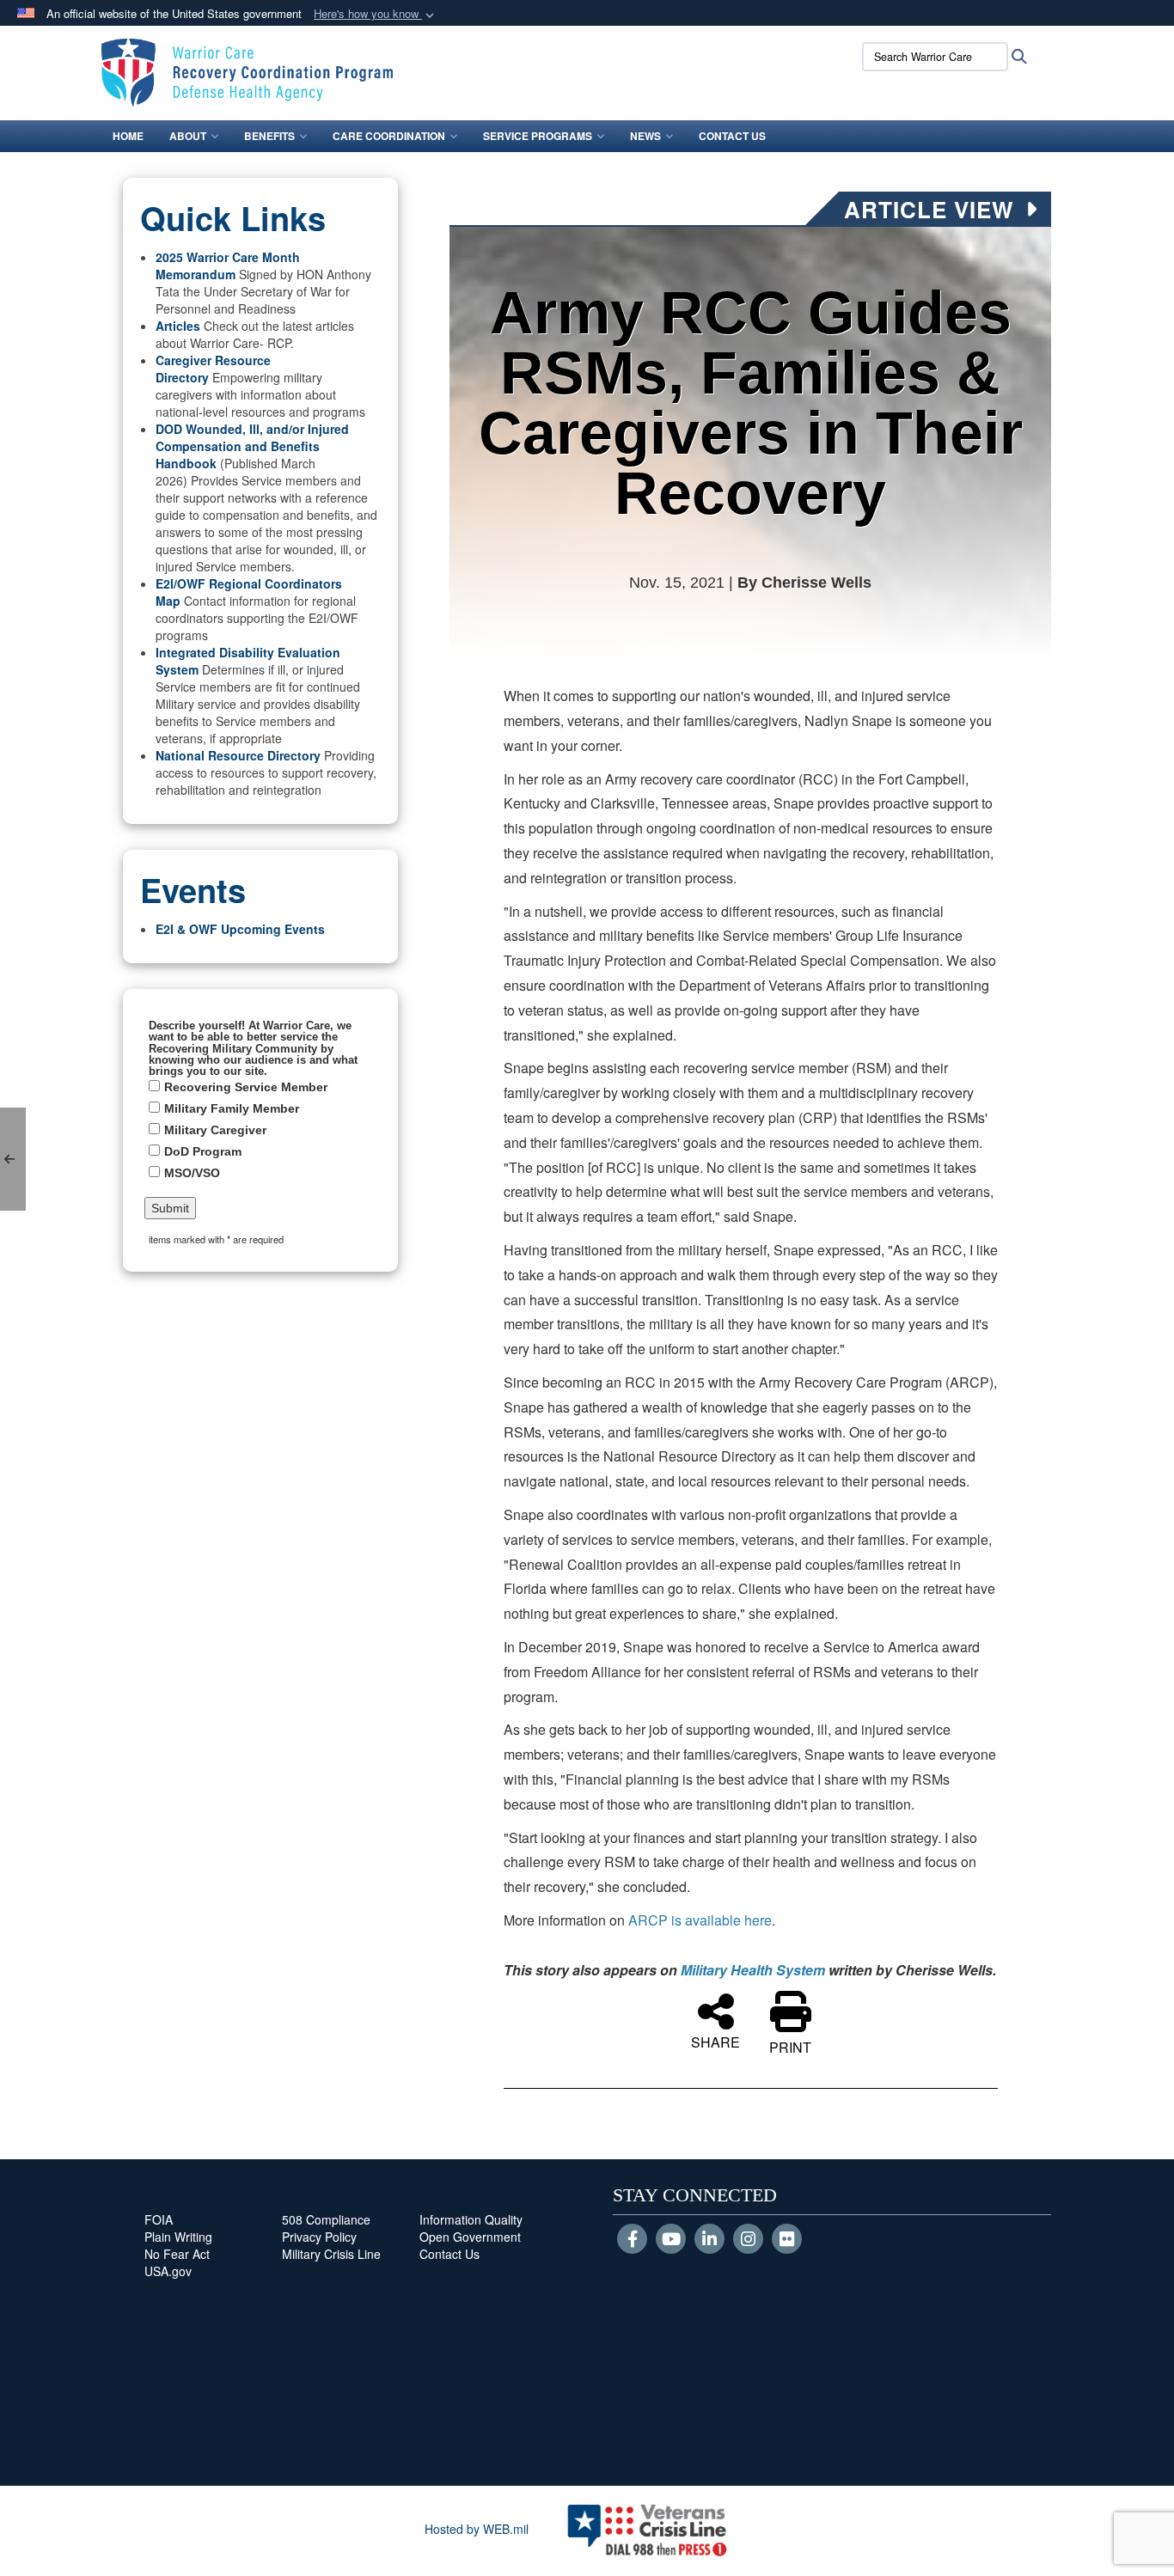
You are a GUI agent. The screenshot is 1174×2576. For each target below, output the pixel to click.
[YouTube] (671, 2240)
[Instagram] (748, 2240)
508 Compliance (326, 2219)
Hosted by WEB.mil (477, 2529)
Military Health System (753, 1970)
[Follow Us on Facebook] (632, 2240)
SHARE (715, 2041)
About (188, 136)
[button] (376, 14)
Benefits (269, 136)
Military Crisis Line (331, 2254)
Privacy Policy (319, 2237)
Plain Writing (178, 2237)
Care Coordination (389, 136)
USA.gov (168, 2271)
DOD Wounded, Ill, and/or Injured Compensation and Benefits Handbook (252, 446)
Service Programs (538, 136)
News (645, 136)
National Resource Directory (238, 755)
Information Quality (471, 2219)
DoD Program (203, 1151)
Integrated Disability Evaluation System (248, 661)
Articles (178, 326)
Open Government (470, 2237)
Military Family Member (232, 1108)
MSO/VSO (192, 1173)
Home (128, 136)
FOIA (159, 2219)
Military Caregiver (215, 1130)
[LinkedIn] (709, 2240)
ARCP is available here (700, 1920)
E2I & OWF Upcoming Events (240, 929)
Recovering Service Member (246, 1087)
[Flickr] (787, 2240)
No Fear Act (177, 2254)
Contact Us (732, 136)
